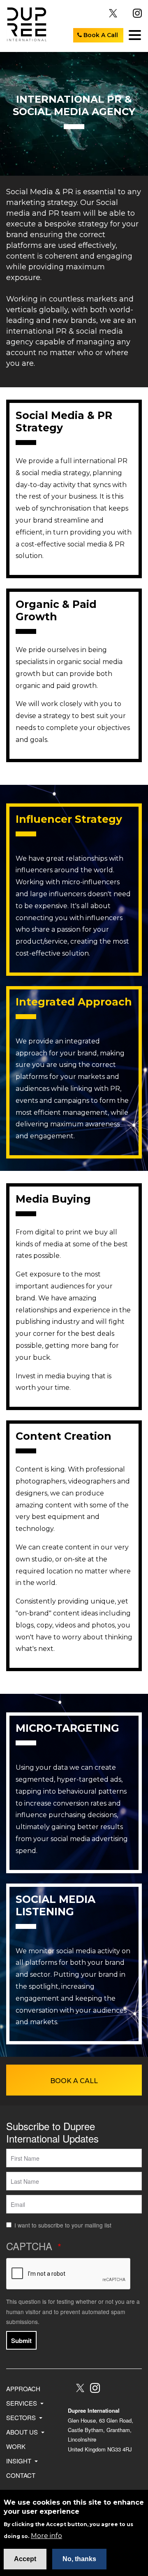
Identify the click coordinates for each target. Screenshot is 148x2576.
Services (22, 2403)
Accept (25, 2559)
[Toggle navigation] (134, 35)
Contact (21, 2475)
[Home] (24, 24)
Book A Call (100, 35)
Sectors (22, 2417)
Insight (20, 2461)
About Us (23, 2432)
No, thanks (79, 2559)
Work (16, 2446)
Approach (23, 2389)
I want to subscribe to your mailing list (63, 2225)
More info (46, 2536)
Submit (21, 2341)
